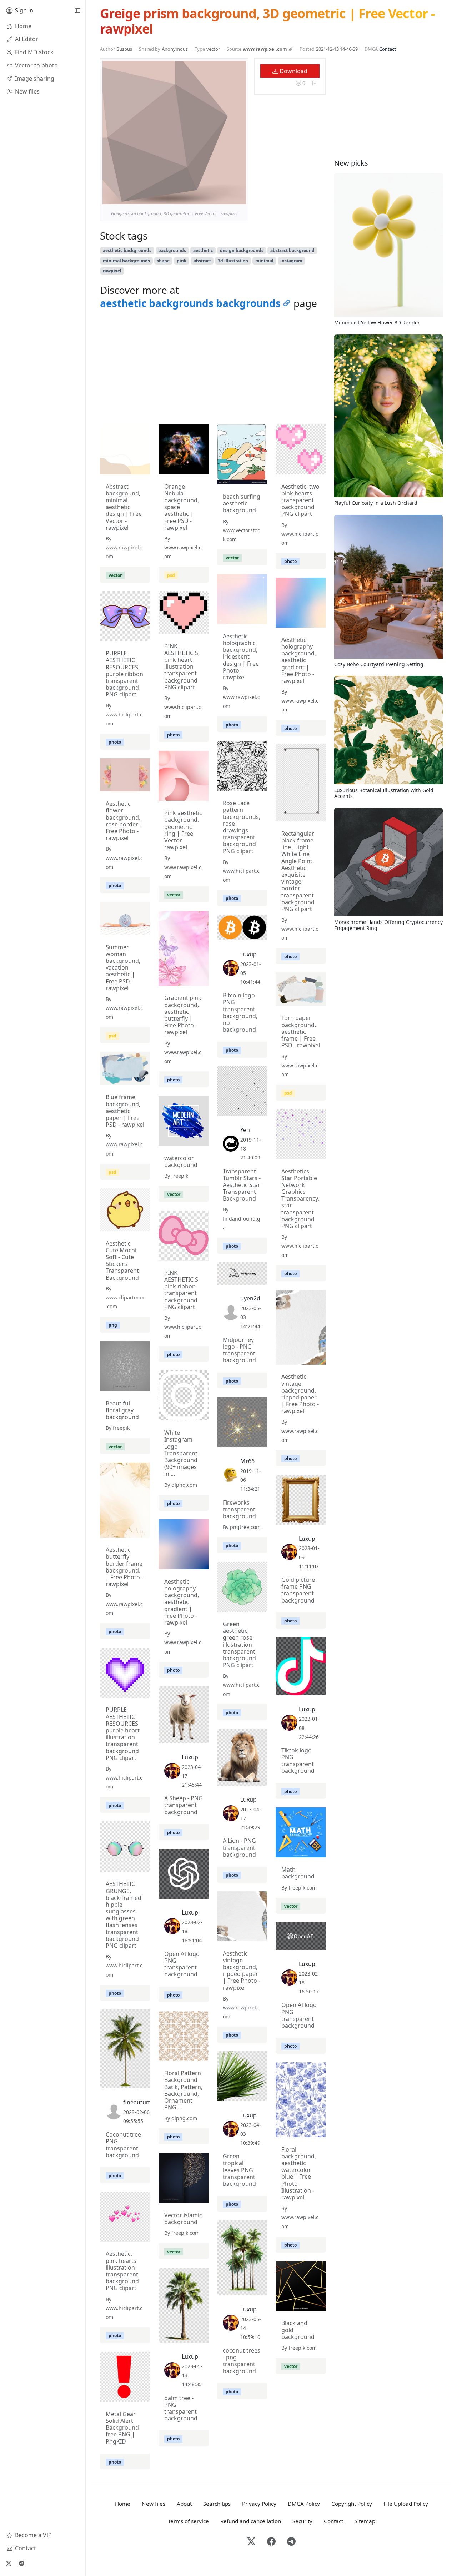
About (184, 2504)
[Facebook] (271, 2542)
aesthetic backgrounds (127, 250)
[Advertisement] (213, 369)
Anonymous (175, 49)
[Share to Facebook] (226, 197)
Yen (245, 1130)
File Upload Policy (406, 2504)
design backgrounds (242, 250)
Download (293, 71)
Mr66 (247, 1461)
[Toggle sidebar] (77, 11)
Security (302, 2521)
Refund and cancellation (251, 2521)
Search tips (217, 2504)
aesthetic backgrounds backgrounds (190, 303)
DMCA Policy (304, 2504)
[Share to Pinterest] (239, 197)
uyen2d (250, 1298)
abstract (202, 261)
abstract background (292, 250)
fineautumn (139, 2102)
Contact (388, 49)
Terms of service (188, 2521)
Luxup (248, 954)
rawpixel (112, 271)
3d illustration (233, 261)
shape (163, 261)
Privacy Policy (259, 2504)
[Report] (314, 83)
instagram (291, 261)
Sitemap (365, 2521)
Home (123, 2504)
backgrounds (172, 250)
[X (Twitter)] (9, 2563)
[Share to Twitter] (213, 197)
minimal (264, 261)
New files (154, 2504)
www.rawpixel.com (265, 49)
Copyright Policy (352, 2504)
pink (182, 261)
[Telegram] (21, 2563)
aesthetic (203, 250)
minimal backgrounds (126, 261)
